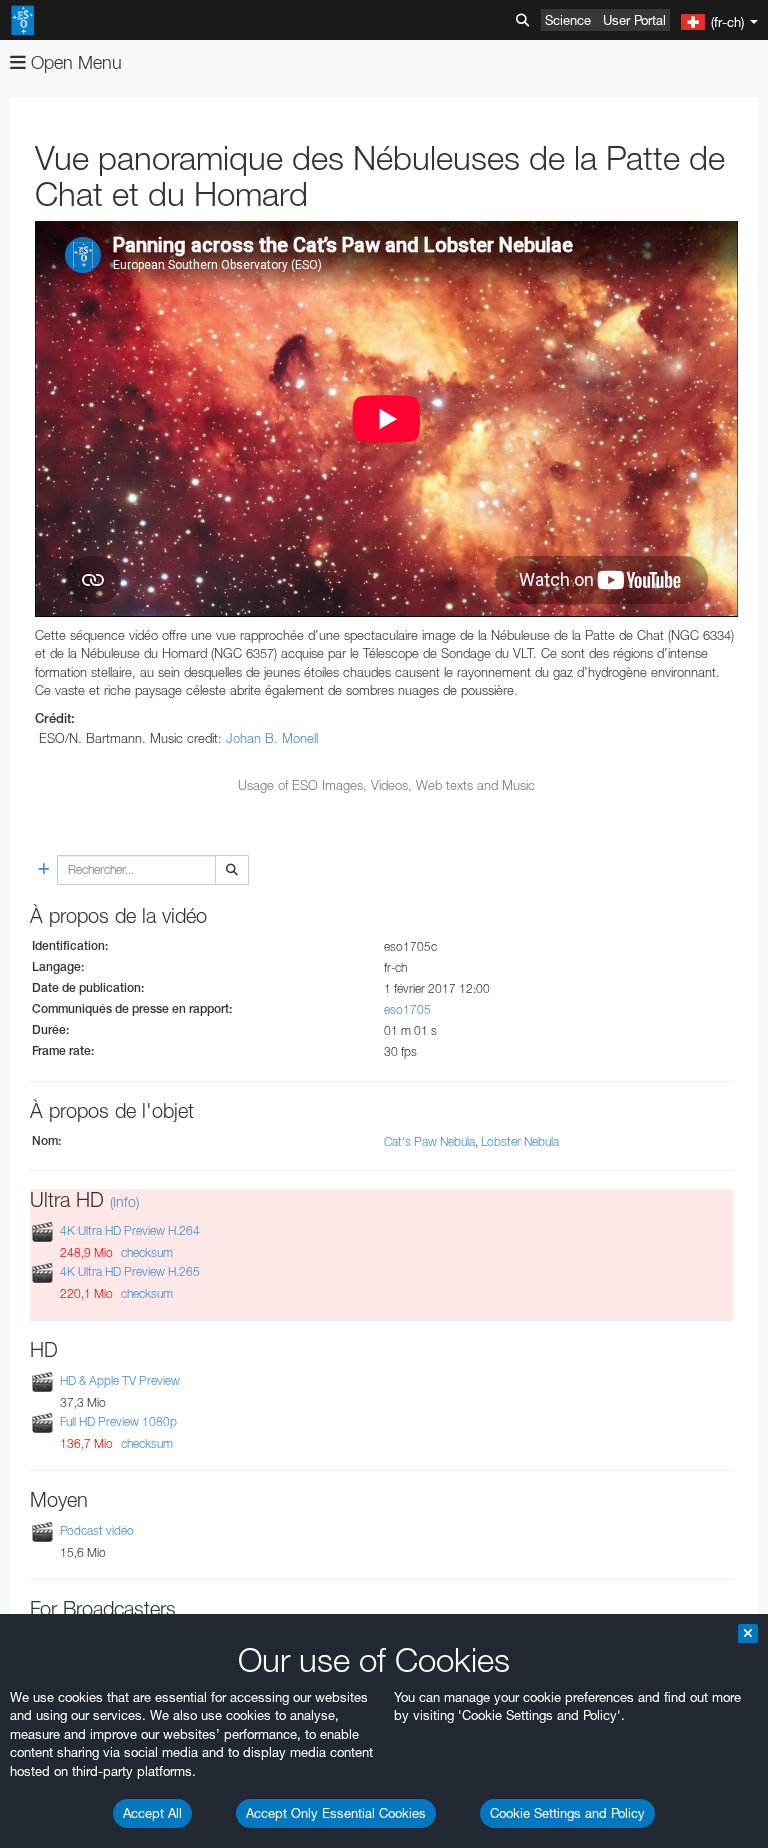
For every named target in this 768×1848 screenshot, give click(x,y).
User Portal (634, 20)
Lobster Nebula (520, 1141)
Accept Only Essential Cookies (336, 1813)
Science (568, 20)
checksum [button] (145, 1252)
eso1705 (407, 1009)
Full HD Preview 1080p (118, 1421)
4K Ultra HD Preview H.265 (130, 1271)
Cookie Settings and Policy (567, 1813)
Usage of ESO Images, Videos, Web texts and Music (386, 785)
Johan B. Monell (272, 738)
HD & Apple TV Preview (120, 1380)
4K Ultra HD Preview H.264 (130, 1230)
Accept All (152, 1813)
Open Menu (74, 62)
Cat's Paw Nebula (429, 1141)
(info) (124, 1201)
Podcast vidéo (97, 1530)
